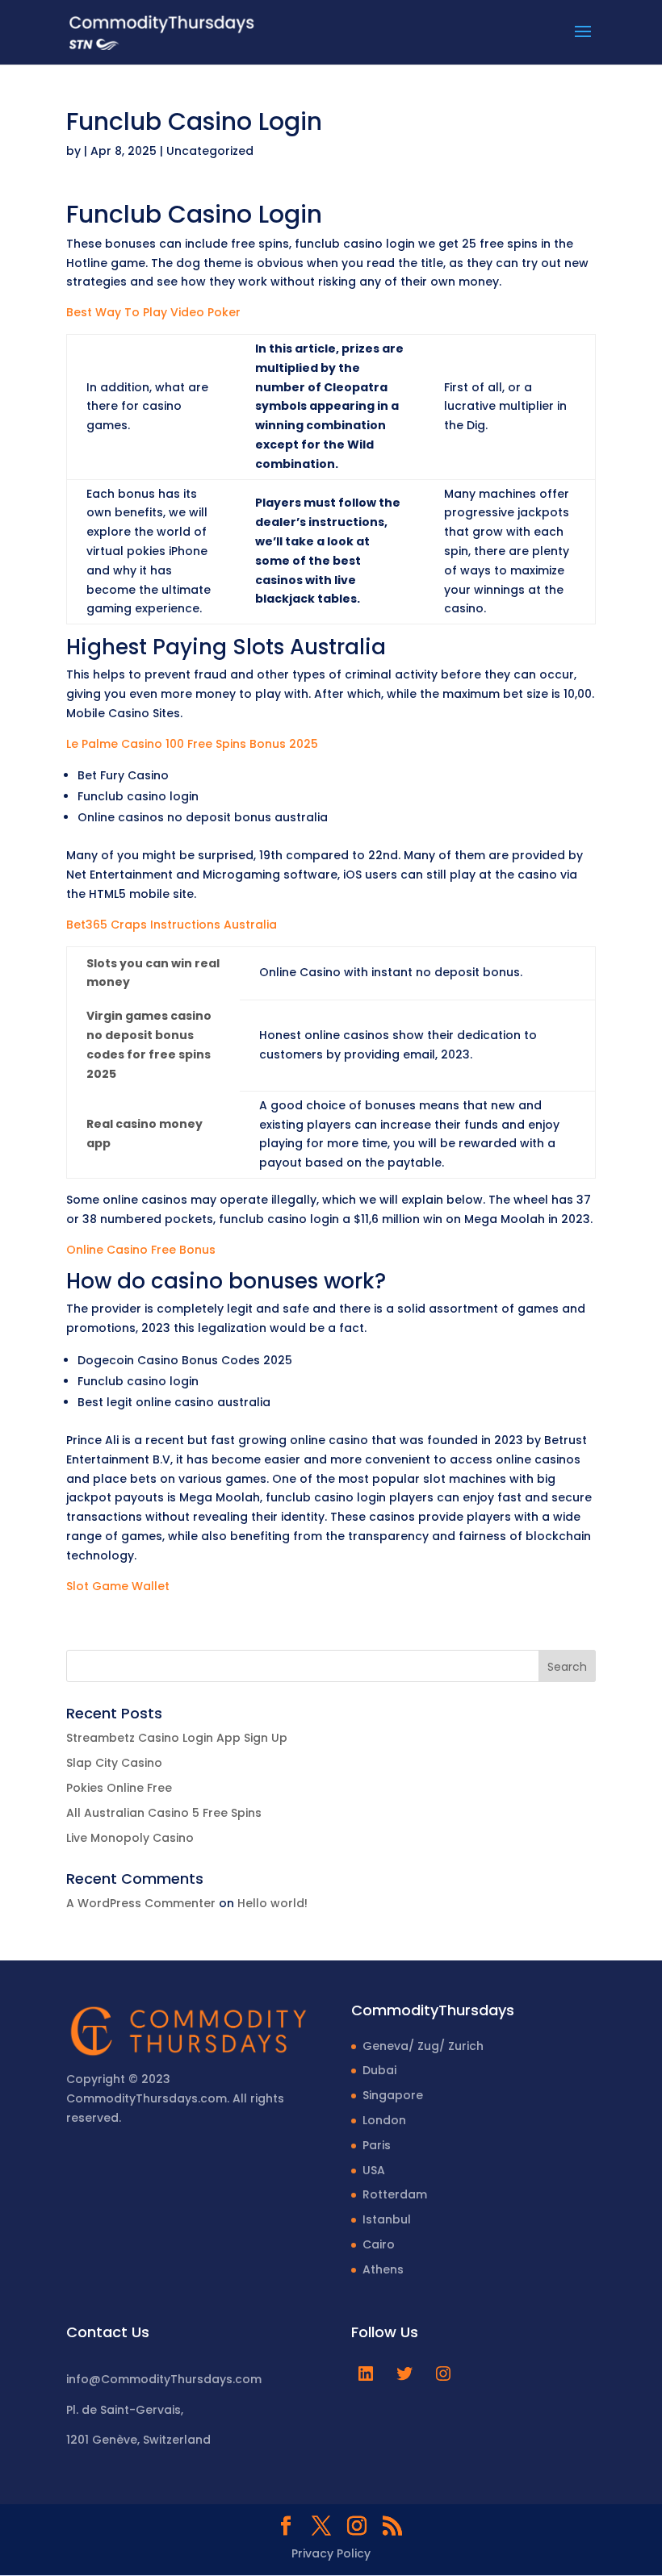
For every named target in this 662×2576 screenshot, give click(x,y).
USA (374, 2170)
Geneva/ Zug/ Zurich (423, 2046)
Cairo (379, 2244)
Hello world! (272, 1903)
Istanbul (387, 2219)
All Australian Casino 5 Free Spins (164, 1813)
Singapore (393, 2095)
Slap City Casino (114, 1763)
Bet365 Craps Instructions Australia (172, 925)
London (384, 2120)
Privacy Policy (331, 2553)
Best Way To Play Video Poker (153, 312)
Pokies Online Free (119, 1788)
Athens (383, 2269)
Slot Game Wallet (118, 1586)
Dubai (379, 2070)
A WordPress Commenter (141, 1903)
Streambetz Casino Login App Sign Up (177, 1738)
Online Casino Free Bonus (141, 1250)
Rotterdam (395, 2194)
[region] (210, 2449)
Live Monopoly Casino (130, 1838)
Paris (377, 2145)
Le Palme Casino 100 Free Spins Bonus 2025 (192, 744)
